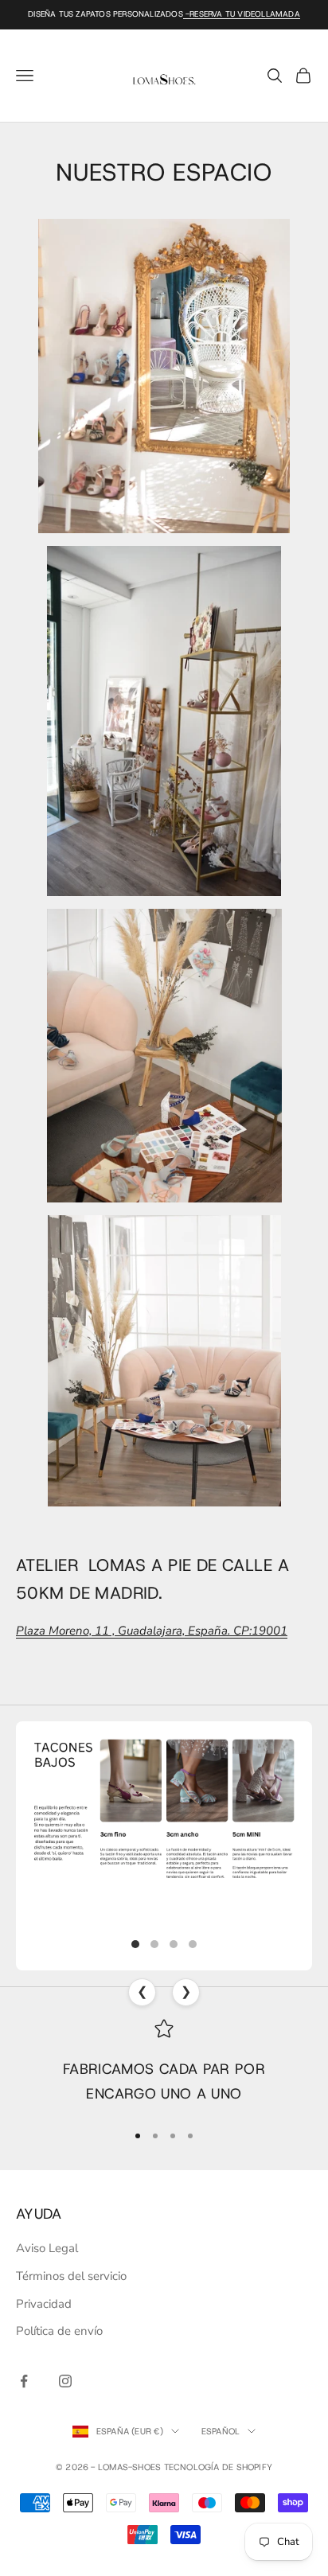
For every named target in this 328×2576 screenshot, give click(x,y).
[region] (164, 2063)
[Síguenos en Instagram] (65, 2381)
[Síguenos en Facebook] (24, 2381)
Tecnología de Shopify (219, 2467)
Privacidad (44, 2304)
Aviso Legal (47, 2248)
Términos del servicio (71, 2276)
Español (221, 2431)
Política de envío (59, 2331)
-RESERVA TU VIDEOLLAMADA (242, 14)
